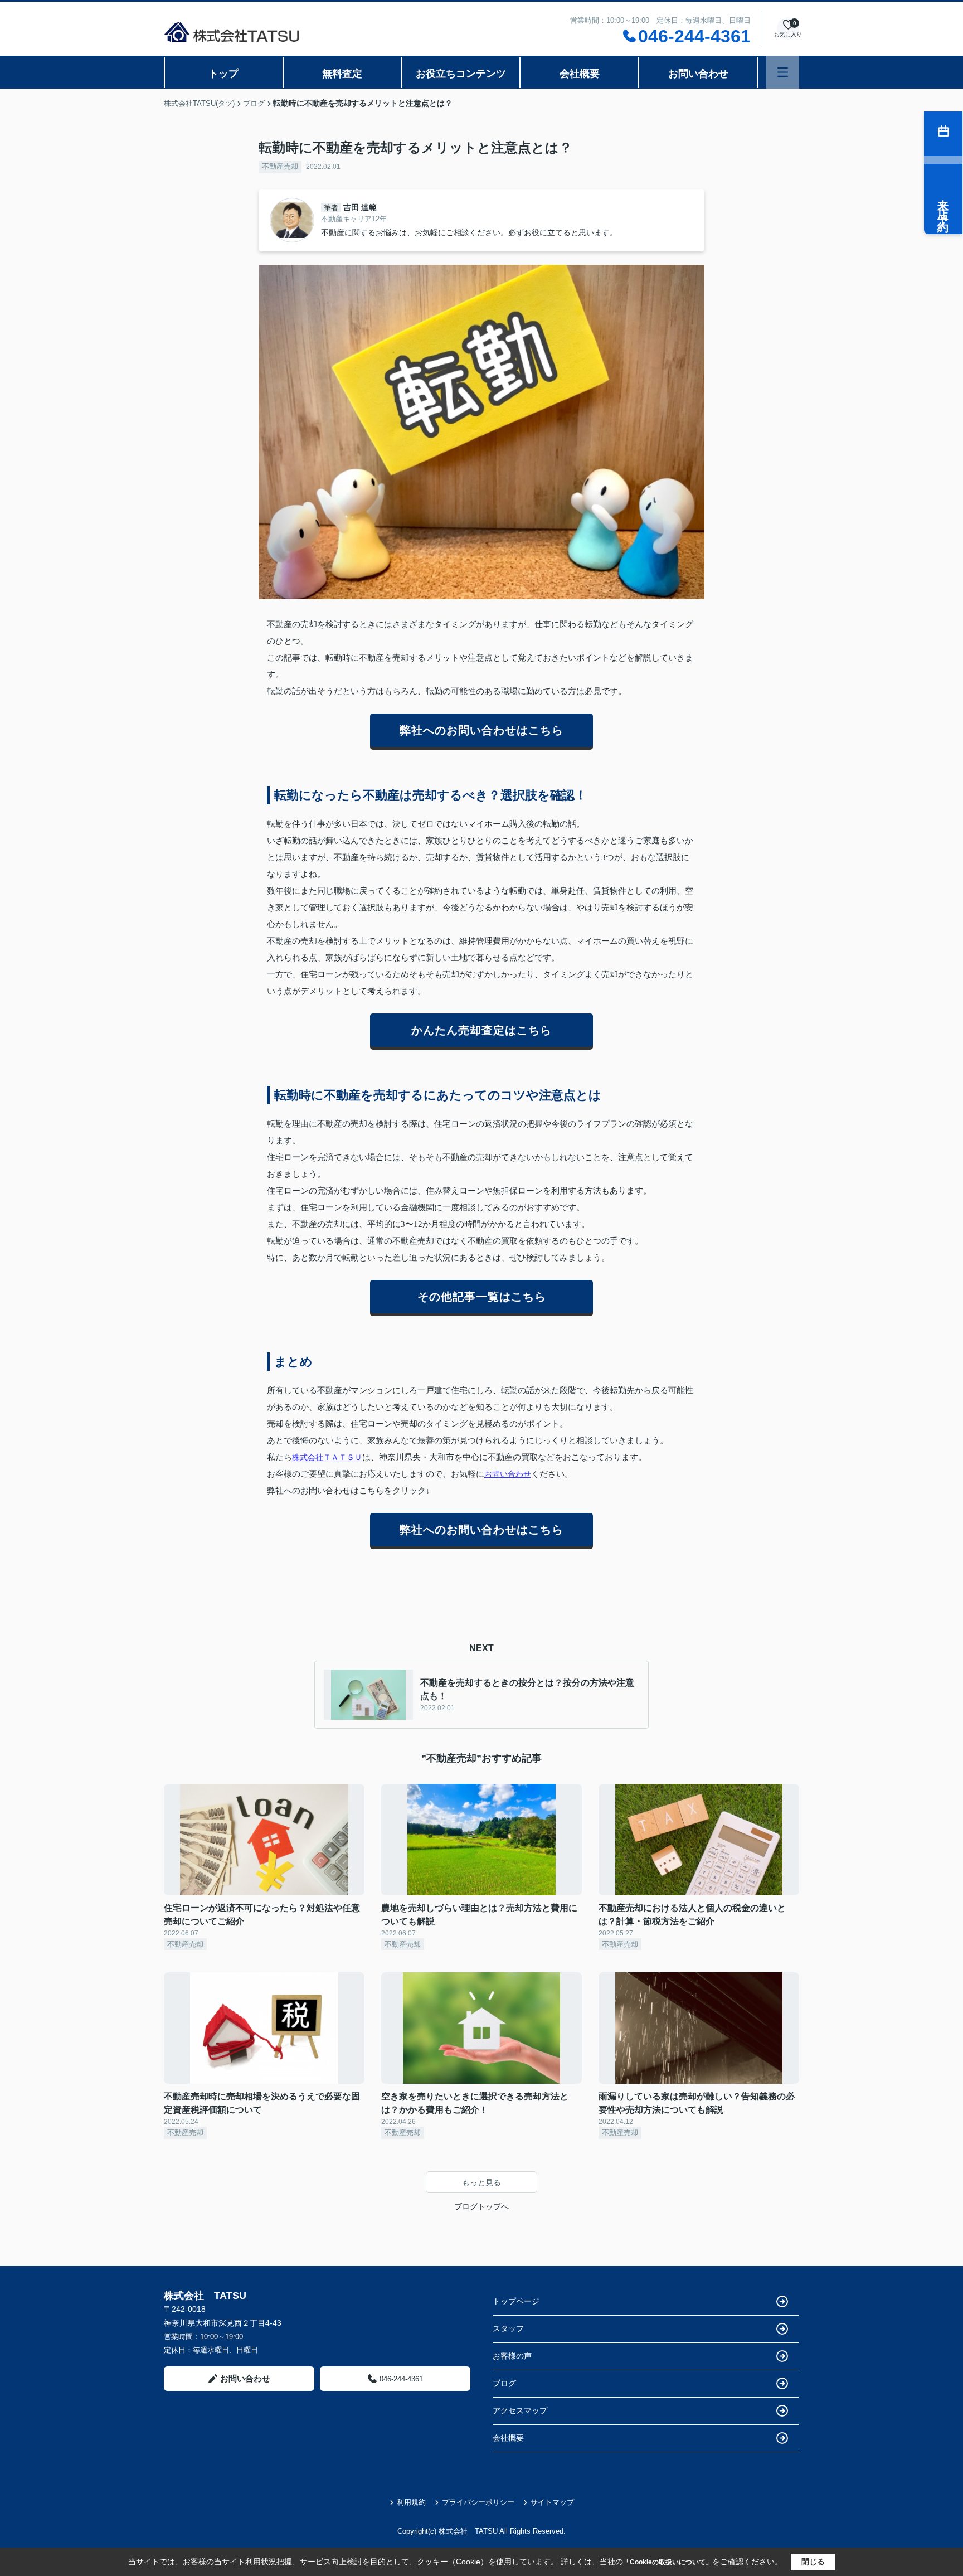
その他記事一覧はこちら (482, 1297)
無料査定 (342, 74)
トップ (223, 74)
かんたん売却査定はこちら (481, 1030)
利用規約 (411, 2502)
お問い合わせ (698, 74)
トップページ (516, 2301)
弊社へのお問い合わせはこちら (481, 730)
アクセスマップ (520, 2410)
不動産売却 (280, 166)
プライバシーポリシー (478, 2502)
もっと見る (481, 2182)
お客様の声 (512, 2356)
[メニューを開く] (783, 72)
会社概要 (580, 74)
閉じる (813, 2562)
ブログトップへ (481, 2206)
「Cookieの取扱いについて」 (668, 2562)
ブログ (504, 2383)
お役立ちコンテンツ (461, 74)
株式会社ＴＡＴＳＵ (327, 1457)
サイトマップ (552, 2502)
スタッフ (508, 2328)
